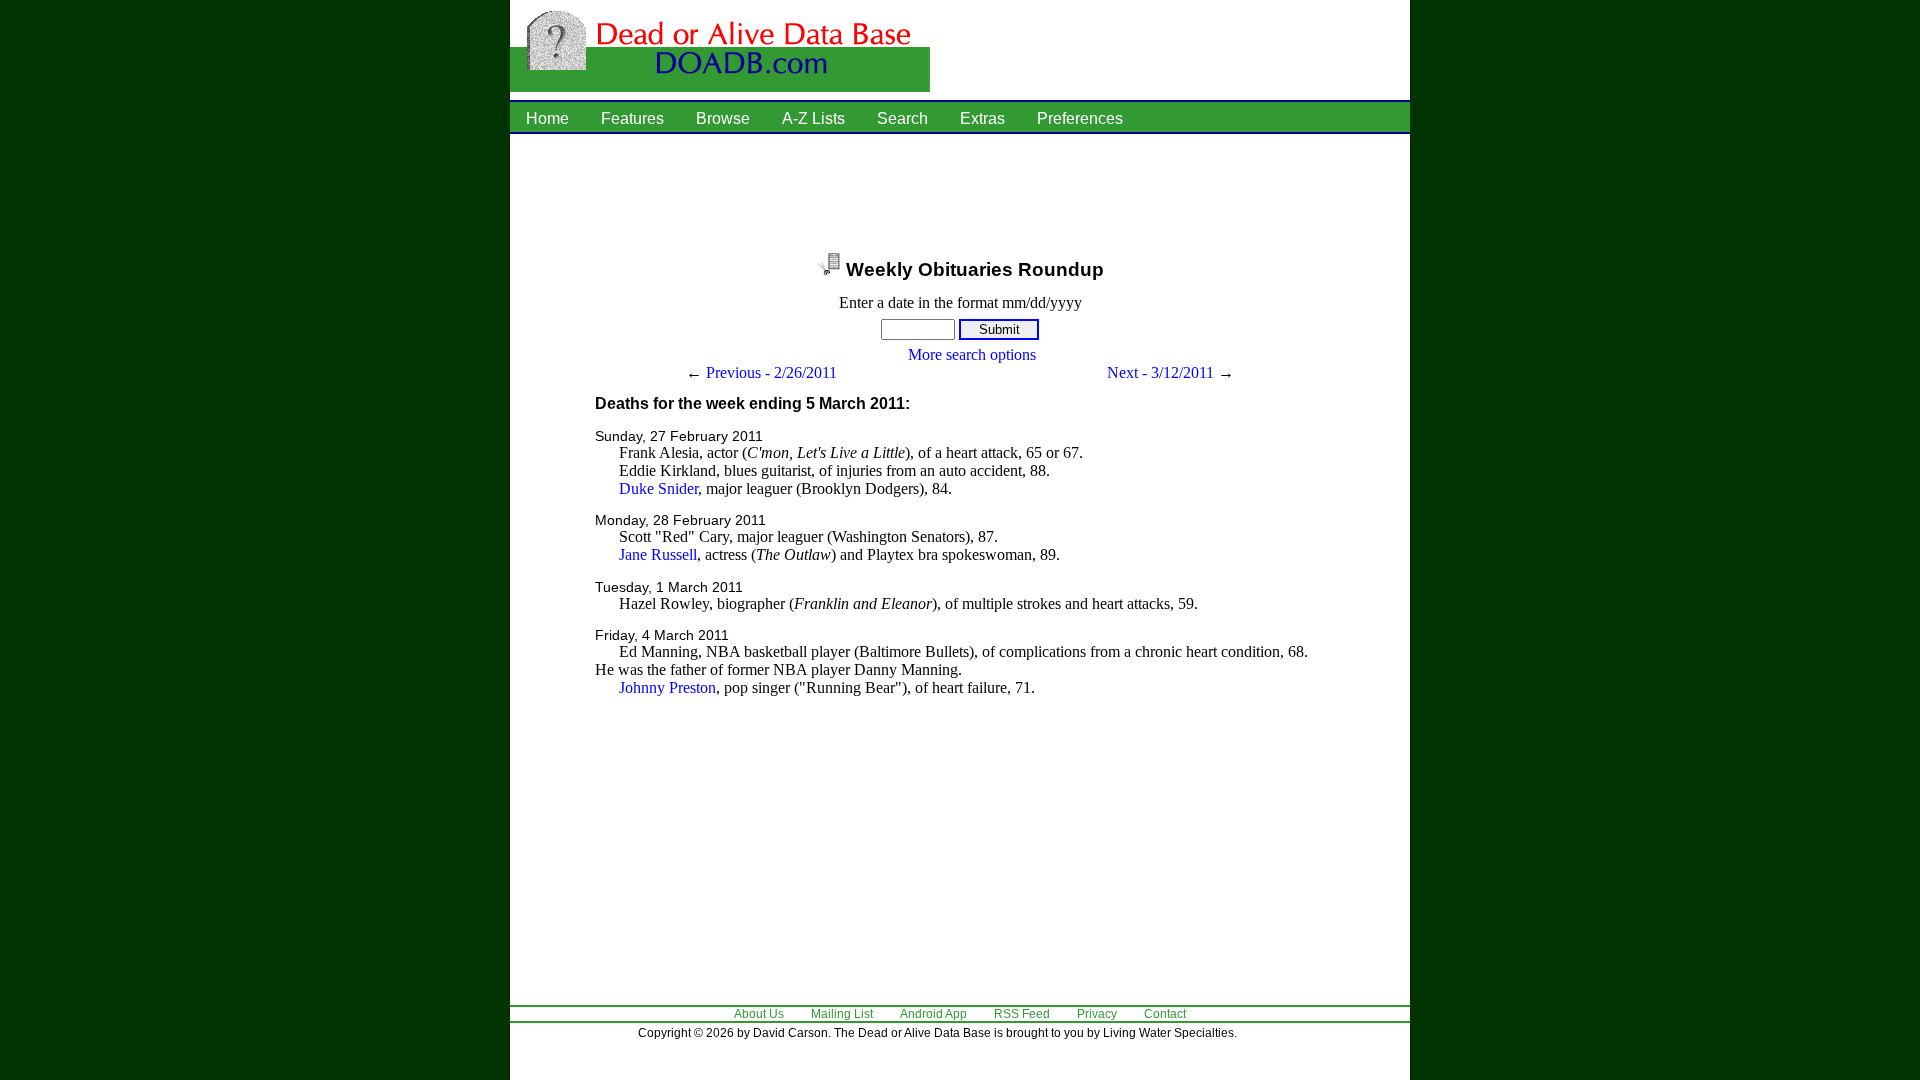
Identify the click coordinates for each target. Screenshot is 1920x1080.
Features (632, 118)
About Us (759, 1014)
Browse (723, 118)
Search (902, 118)
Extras (982, 118)
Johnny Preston (667, 687)
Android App (933, 1014)
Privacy (1097, 1014)
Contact (1165, 1014)
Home (547, 118)
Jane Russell (658, 554)
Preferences (1080, 118)
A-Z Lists (813, 118)
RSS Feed (1022, 1014)
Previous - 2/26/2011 (771, 372)
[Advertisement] (960, 195)
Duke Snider (658, 488)
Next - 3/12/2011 (1160, 372)
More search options (972, 354)
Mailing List (842, 1014)
